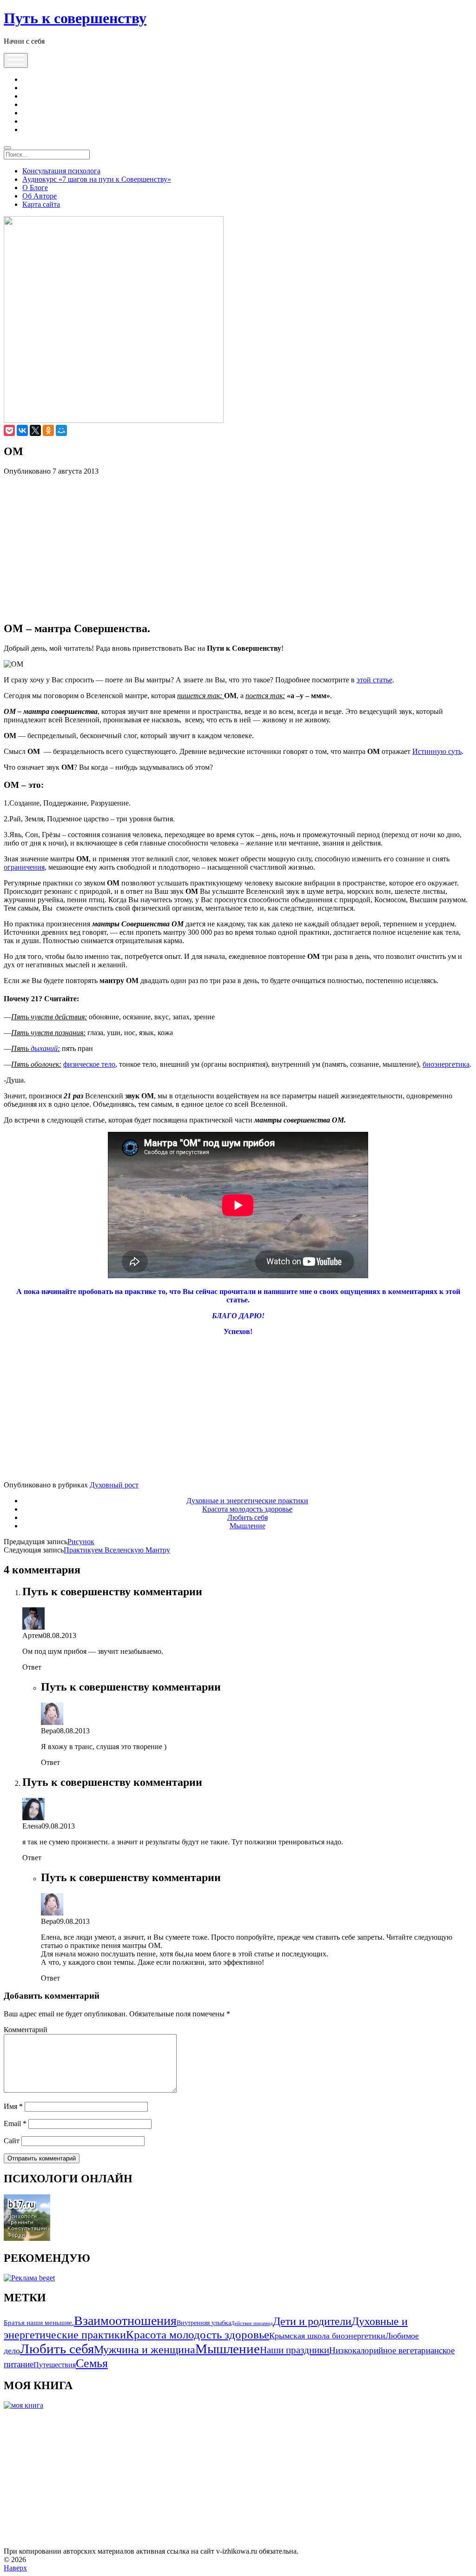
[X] (35, 430)
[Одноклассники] (48, 430)
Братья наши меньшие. (39, 2322)
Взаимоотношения (125, 2321)
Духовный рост (114, 1485)
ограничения (24, 867)
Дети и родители (312, 2321)
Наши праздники (294, 2350)
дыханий (44, 1048)
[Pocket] (9, 430)
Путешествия (55, 2365)
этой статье (374, 680)
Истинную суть (437, 751)
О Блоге (35, 188)
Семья (92, 2363)
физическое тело (89, 1064)
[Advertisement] (238, 548)
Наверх (15, 2568)
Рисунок (81, 1542)
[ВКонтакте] (22, 430)
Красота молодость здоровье (247, 1509)
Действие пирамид (252, 2323)
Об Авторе (40, 196)
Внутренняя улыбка (204, 2323)
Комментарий (26, 2030)
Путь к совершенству (75, 18)
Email (15, 2124)
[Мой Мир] (61, 430)
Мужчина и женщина (145, 2349)
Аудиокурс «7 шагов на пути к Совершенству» (97, 179)
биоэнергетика (446, 1064)
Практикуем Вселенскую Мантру (117, 1550)
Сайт (12, 2141)
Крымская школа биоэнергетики (327, 2336)
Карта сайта (41, 204)
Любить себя (248, 1517)
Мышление (248, 1526)
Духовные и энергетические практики (247, 1501)
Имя (13, 2106)
